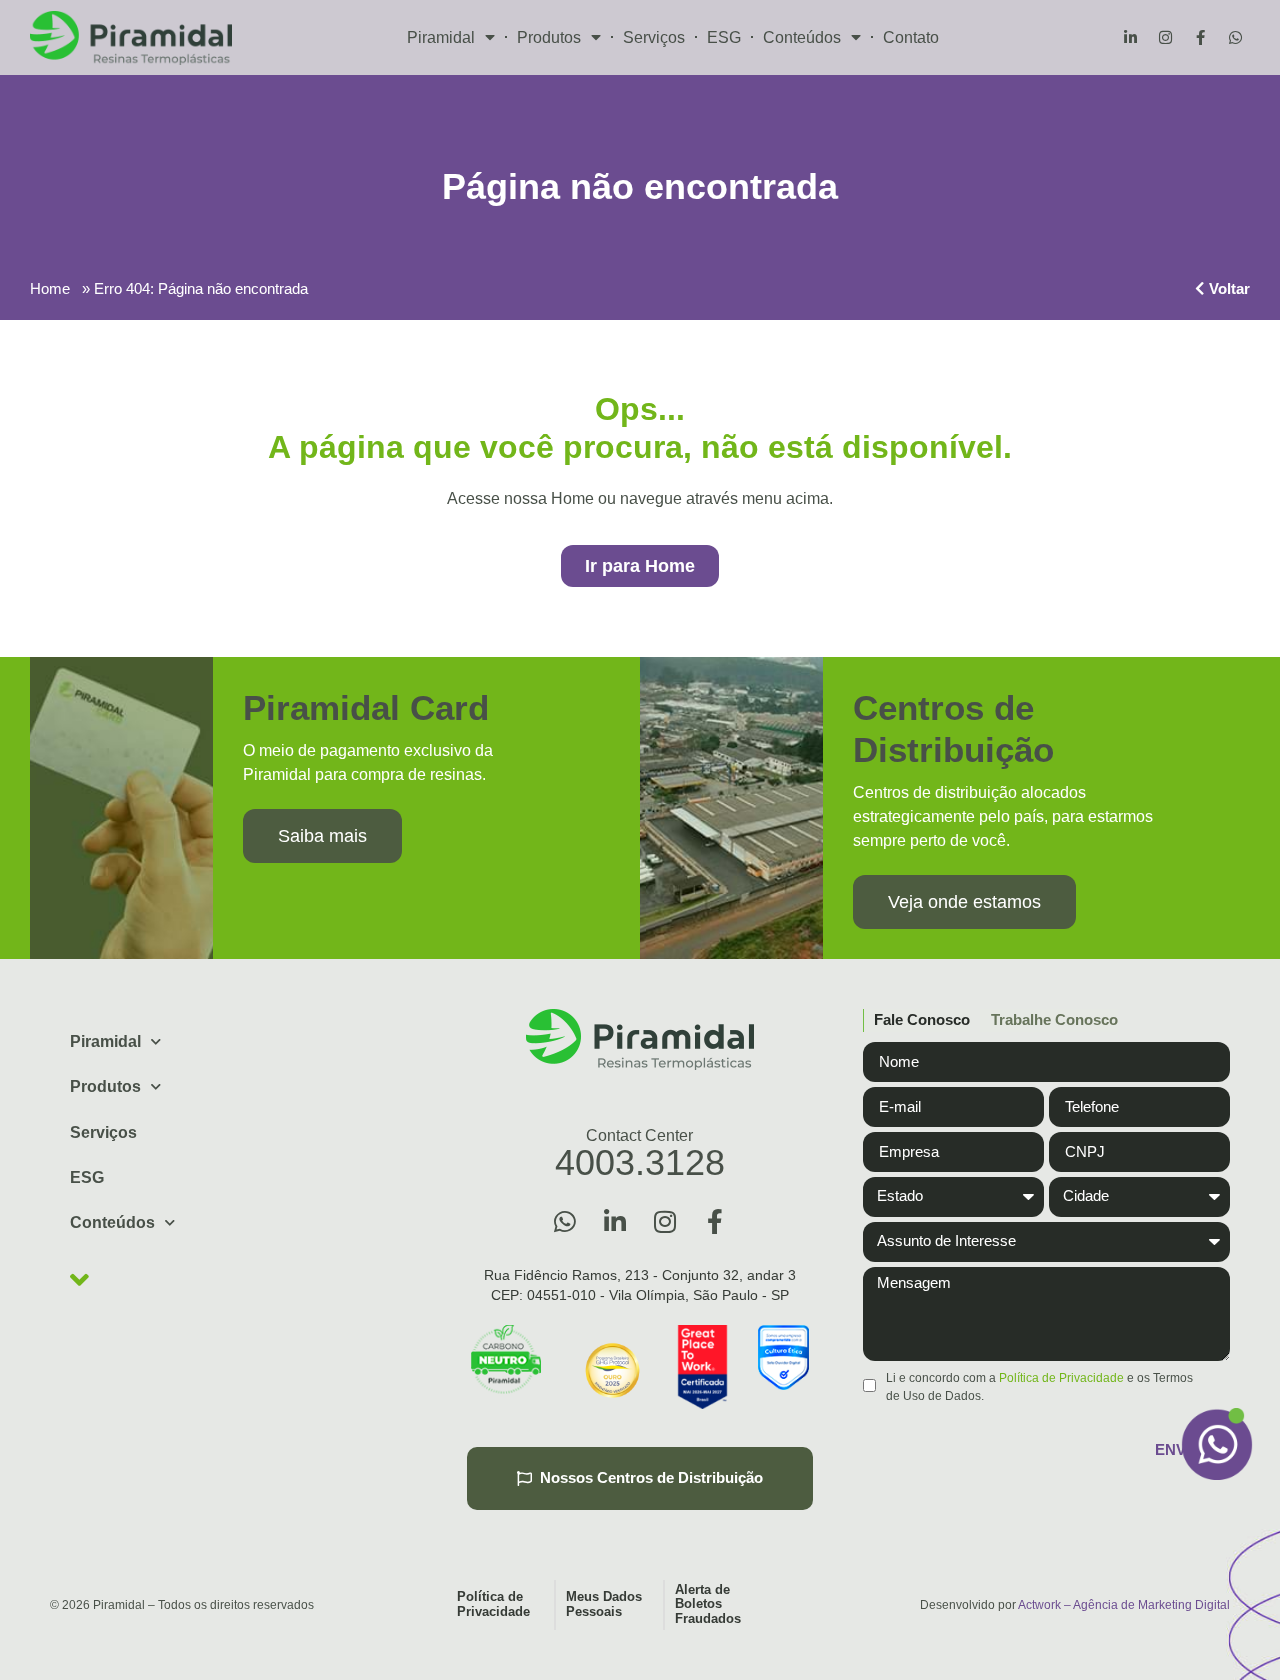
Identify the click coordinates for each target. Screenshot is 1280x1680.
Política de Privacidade (1061, 1378)
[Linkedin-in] (1130, 38)
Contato (911, 37)
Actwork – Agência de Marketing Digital (1124, 1605)
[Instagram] (1165, 38)
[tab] (916, 1020)
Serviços (654, 37)
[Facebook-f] (1200, 38)
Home (50, 288)
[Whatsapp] (1235, 38)
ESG (724, 37)
